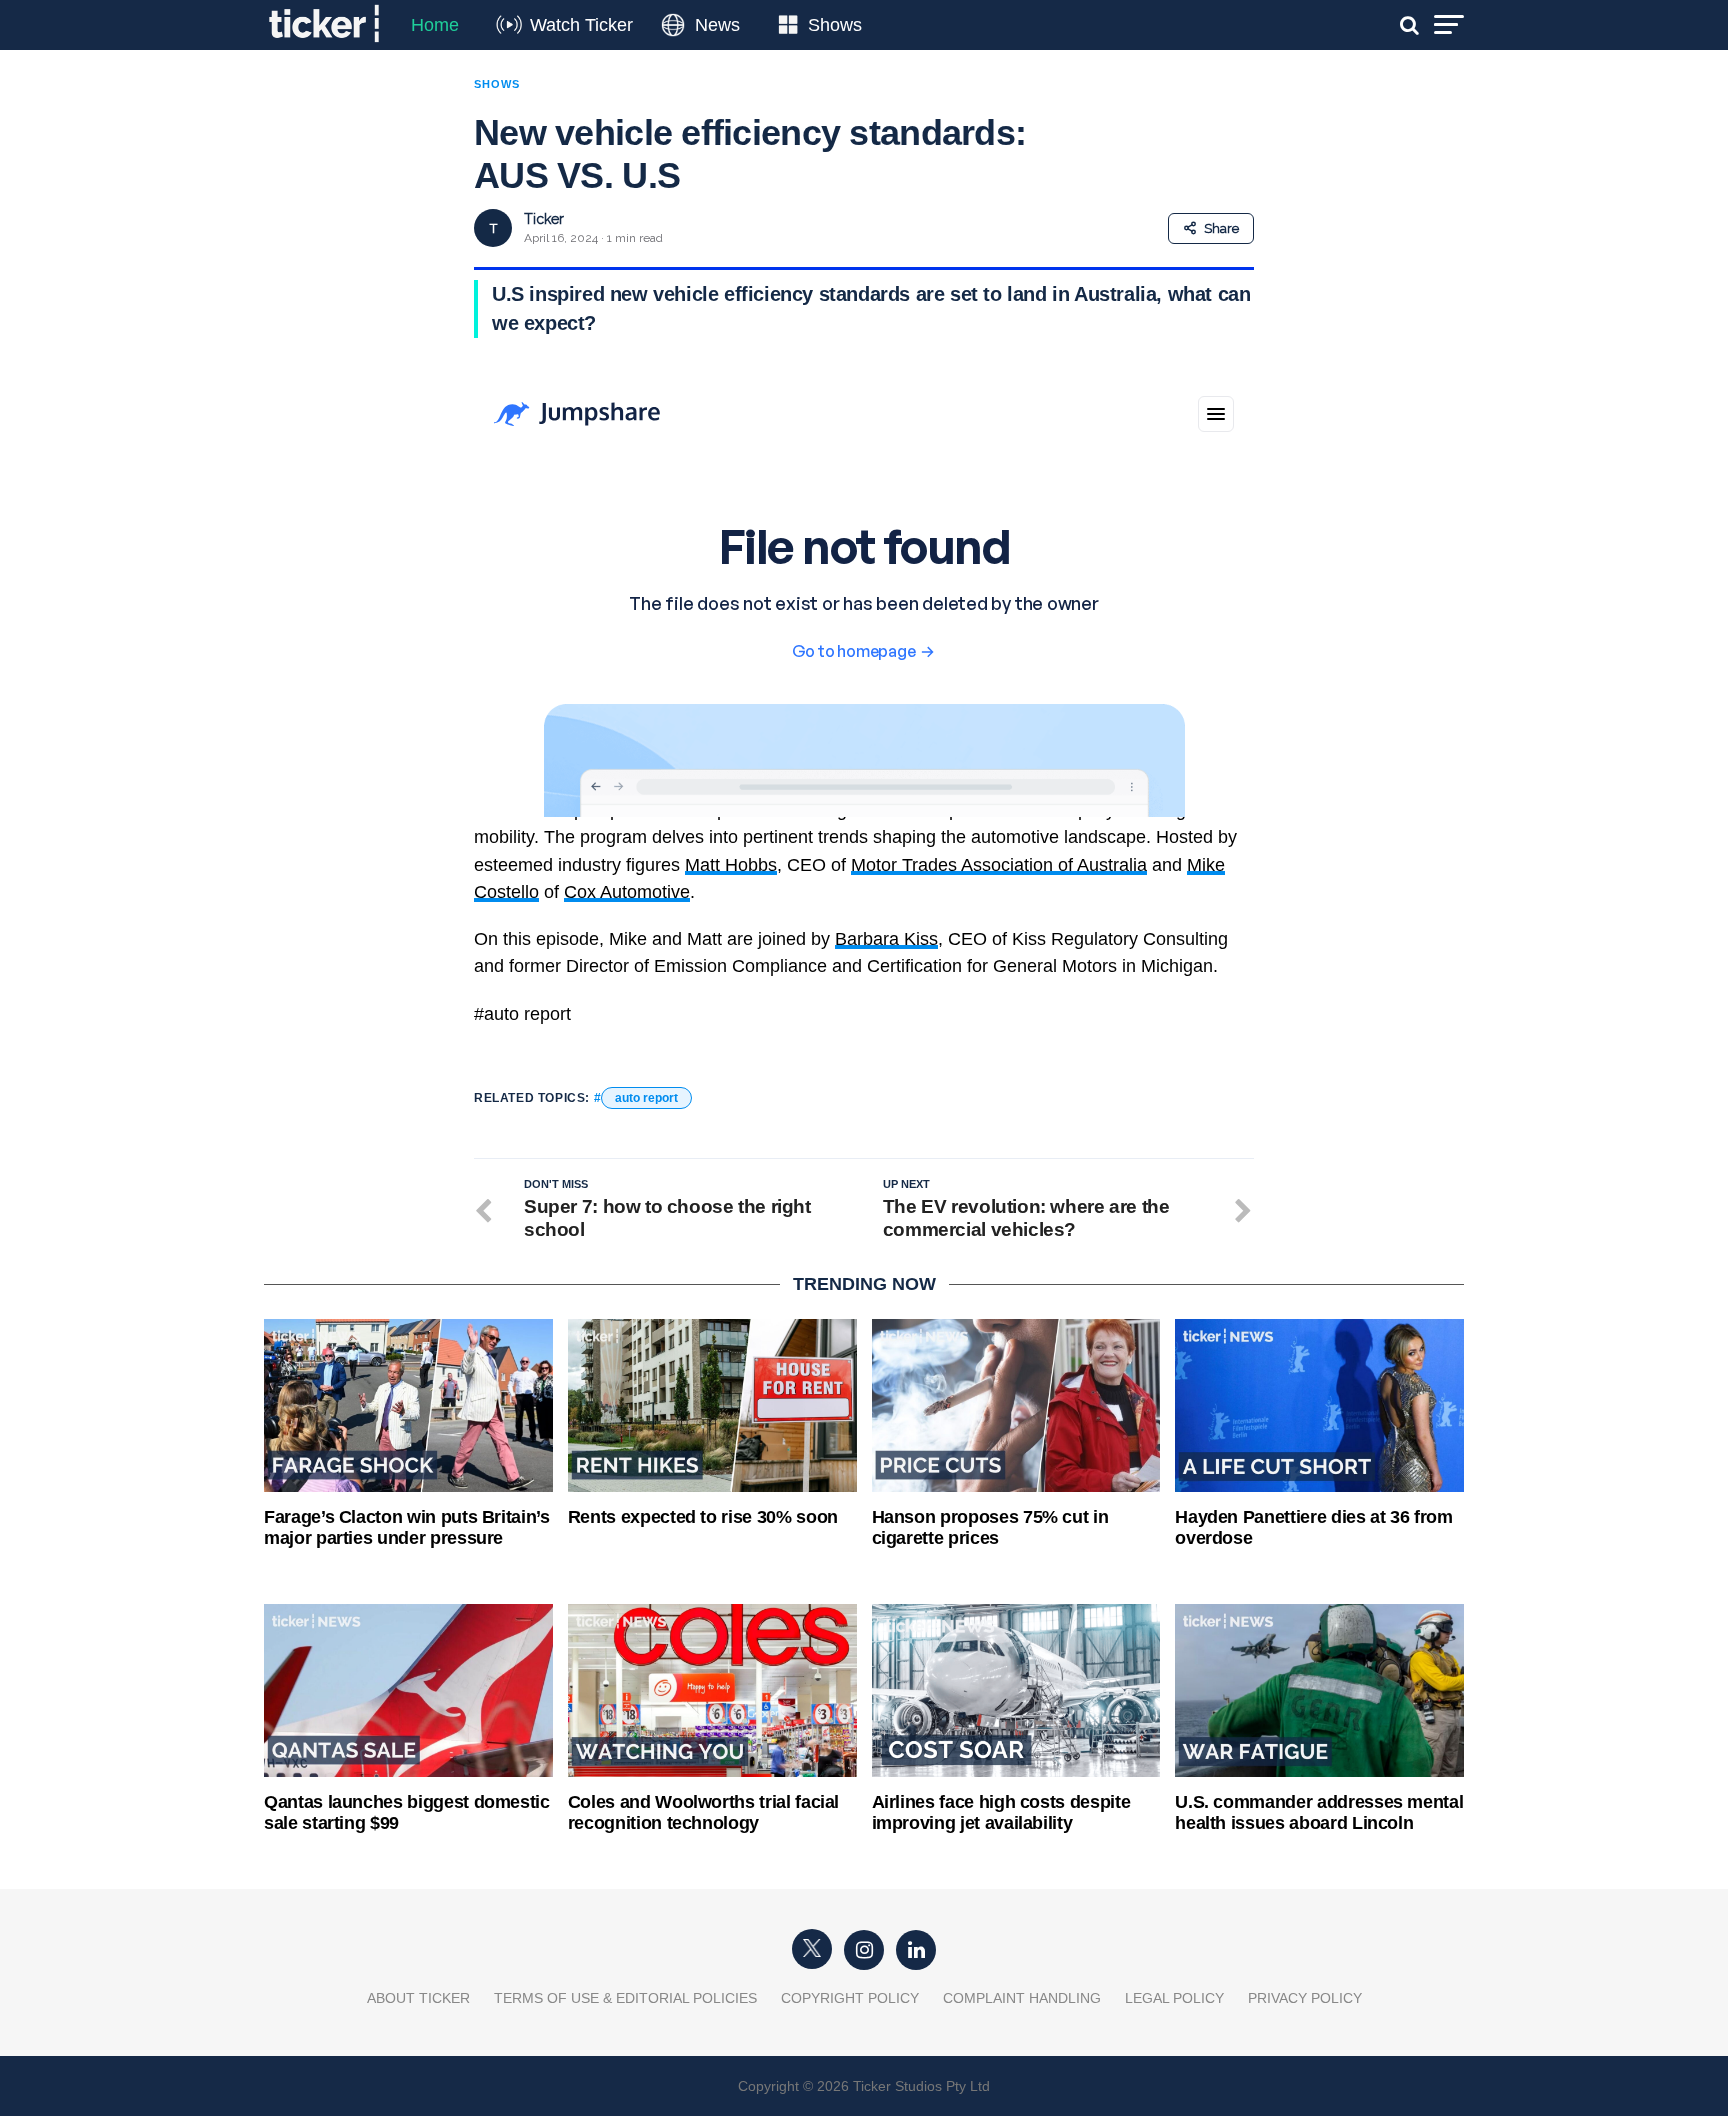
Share (1221, 228)
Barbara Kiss (886, 939)
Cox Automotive (627, 892)
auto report (646, 1098)
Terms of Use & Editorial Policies (625, 1998)
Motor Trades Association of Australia (999, 865)
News (717, 25)
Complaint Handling (1022, 1998)
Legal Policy (1174, 1998)
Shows (835, 25)
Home (435, 25)
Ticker (544, 219)
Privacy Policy (1305, 1998)
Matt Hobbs (731, 865)
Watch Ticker (581, 25)
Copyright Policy (850, 1998)
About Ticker (418, 1998)
